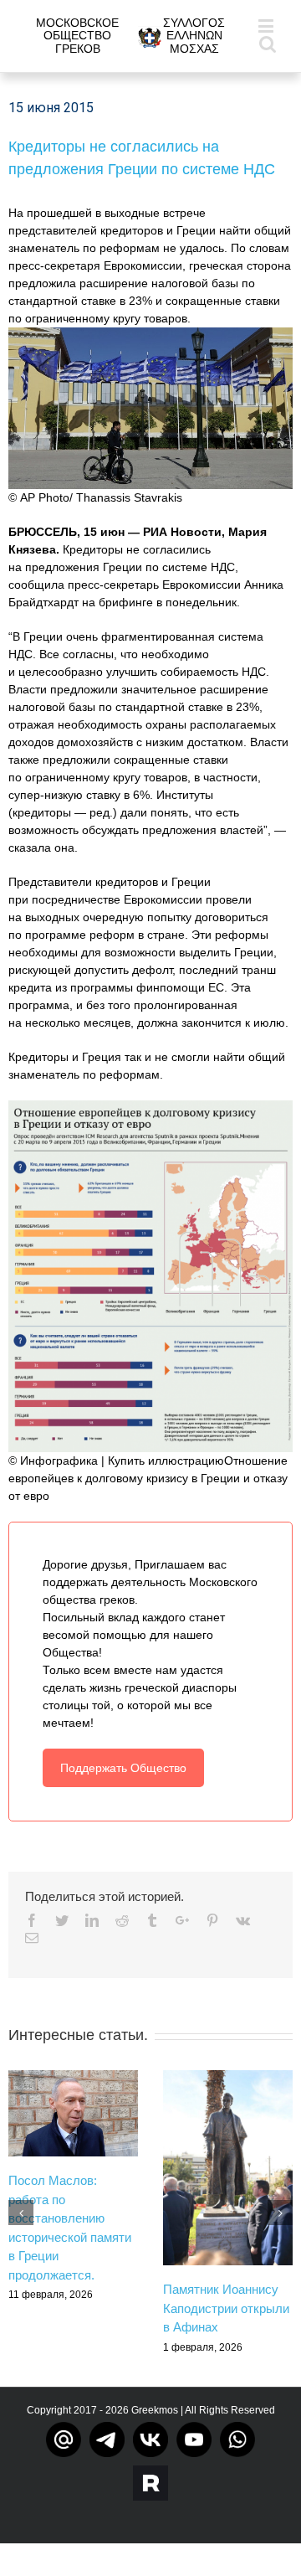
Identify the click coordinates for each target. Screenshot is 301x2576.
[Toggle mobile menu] (267, 26)
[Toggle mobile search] (268, 43)
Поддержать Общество (123, 1768)
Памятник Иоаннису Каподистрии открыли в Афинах (226, 2308)
